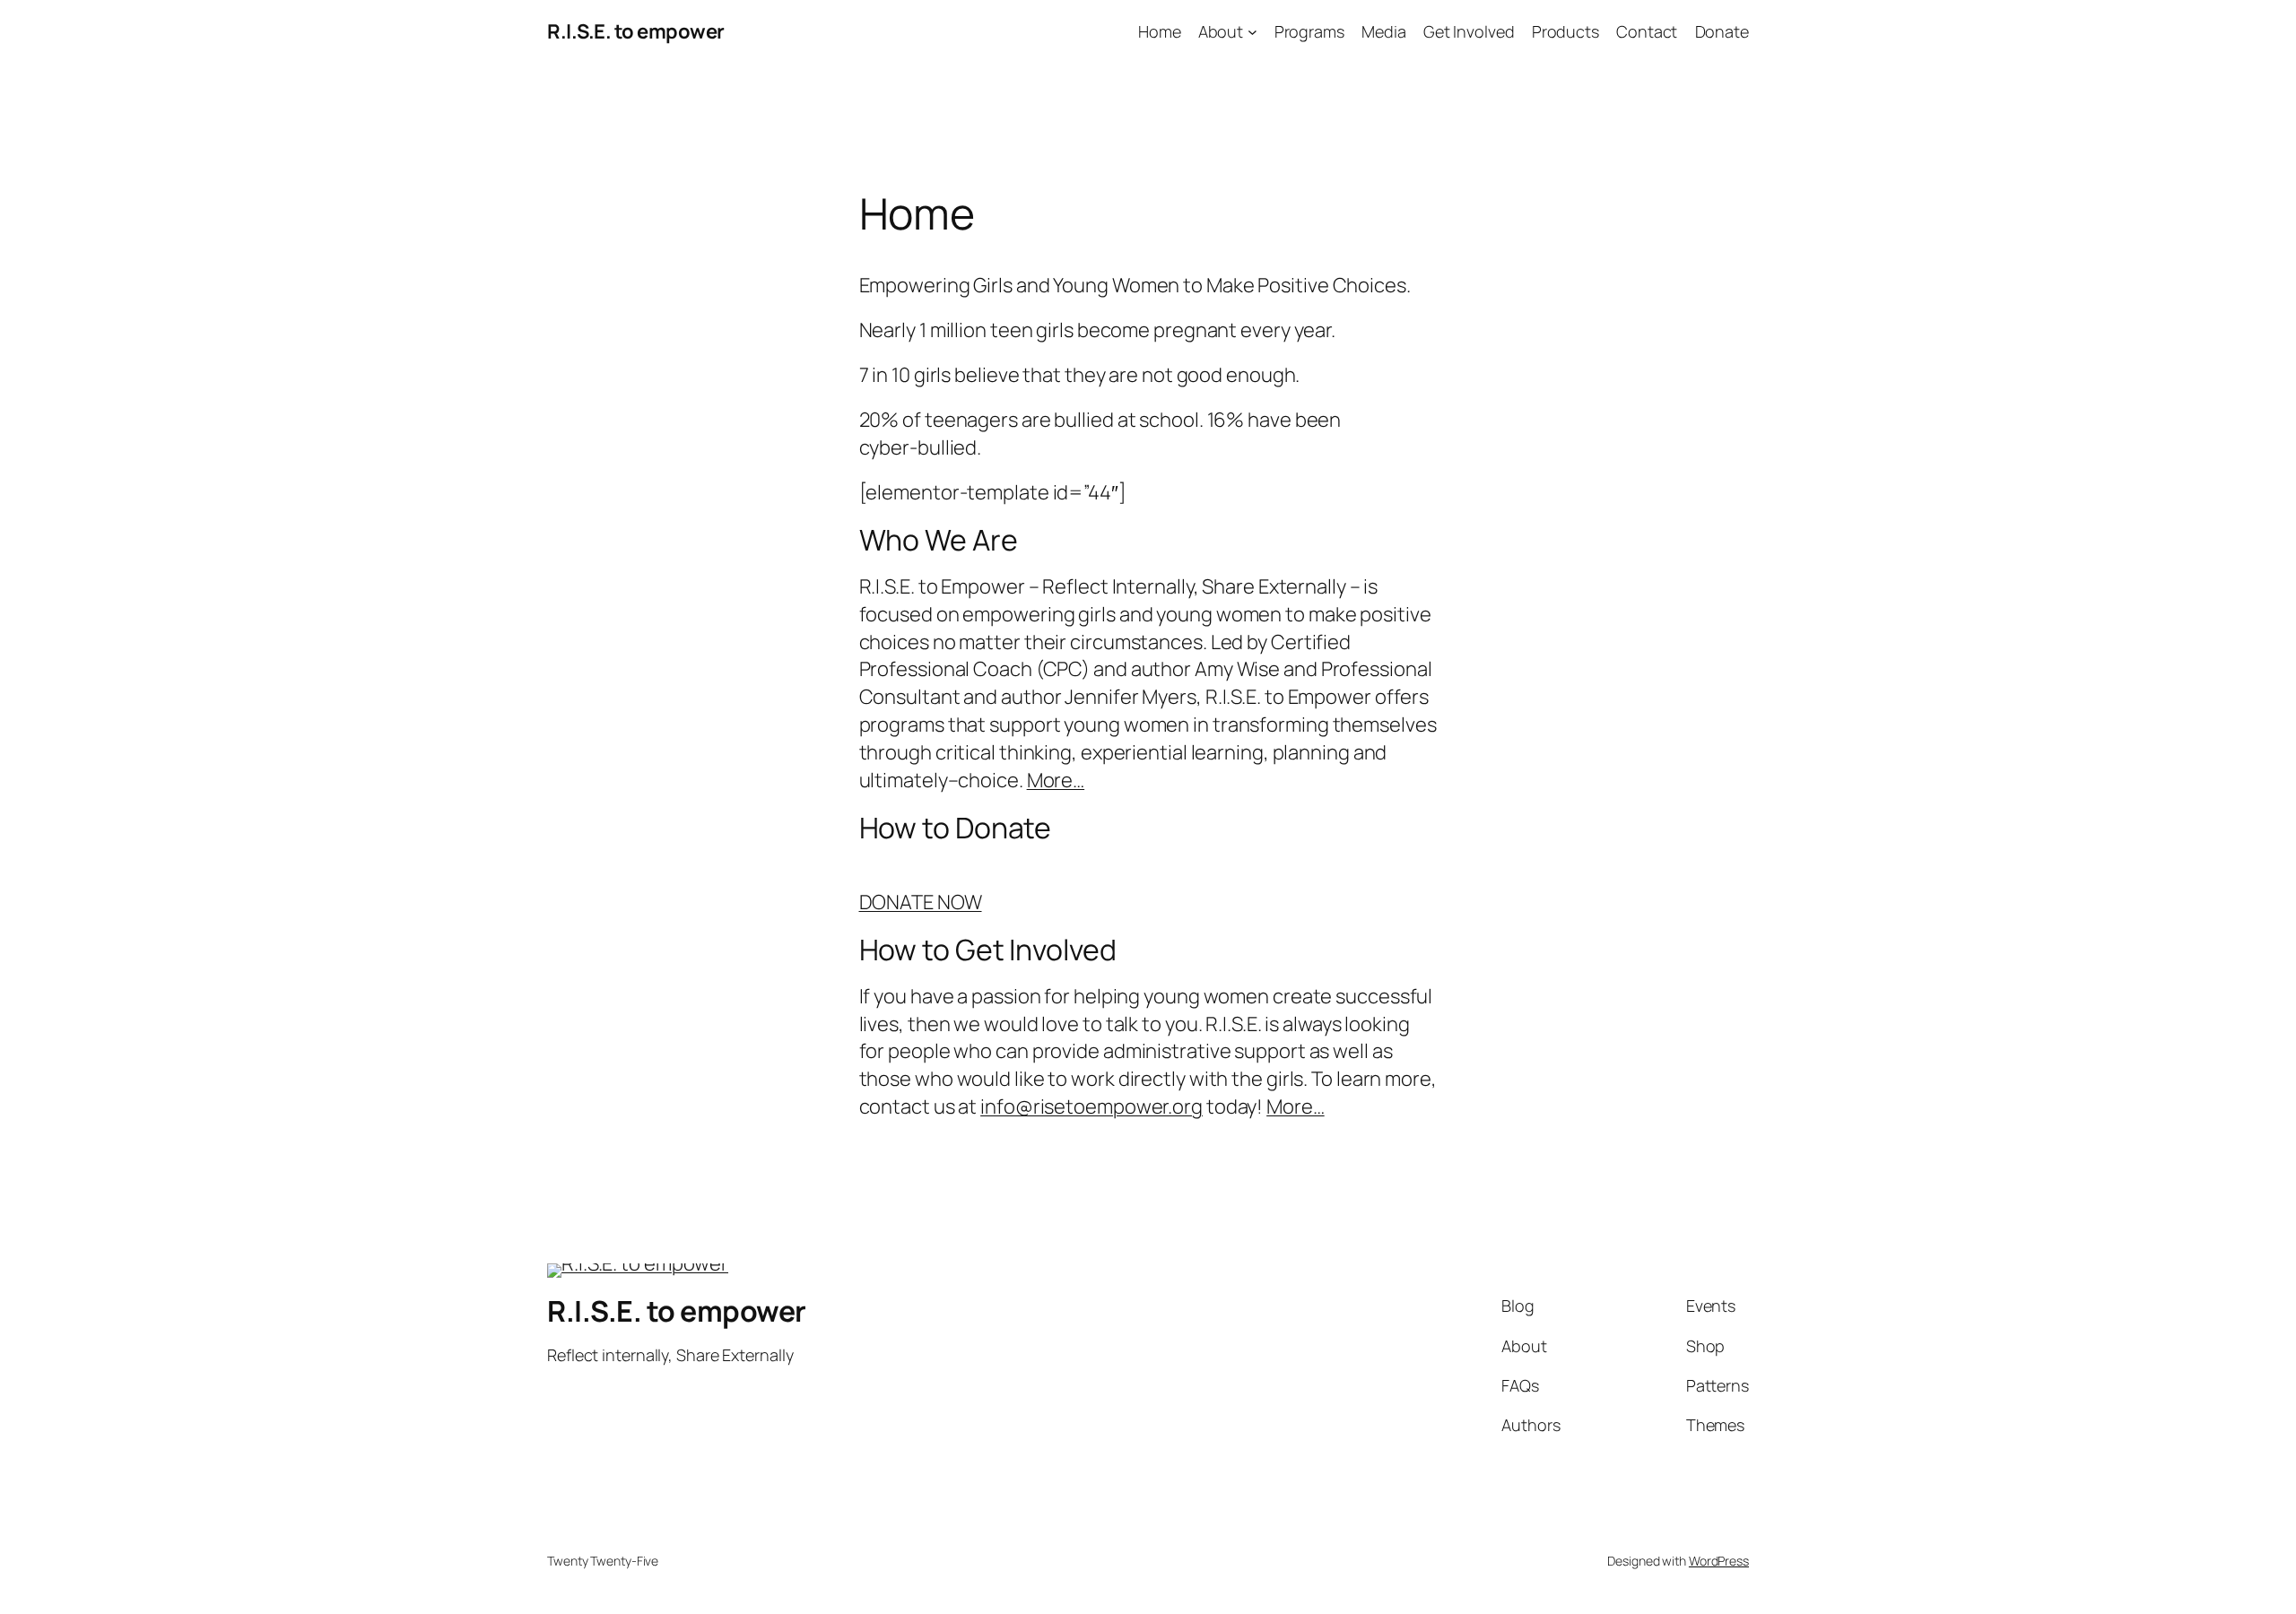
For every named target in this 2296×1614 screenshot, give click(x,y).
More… (1056, 780)
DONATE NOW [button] (921, 902)
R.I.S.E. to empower (636, 31)
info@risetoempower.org (1091, 1106)
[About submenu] (1252, 32)
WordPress (1719, 1561)
